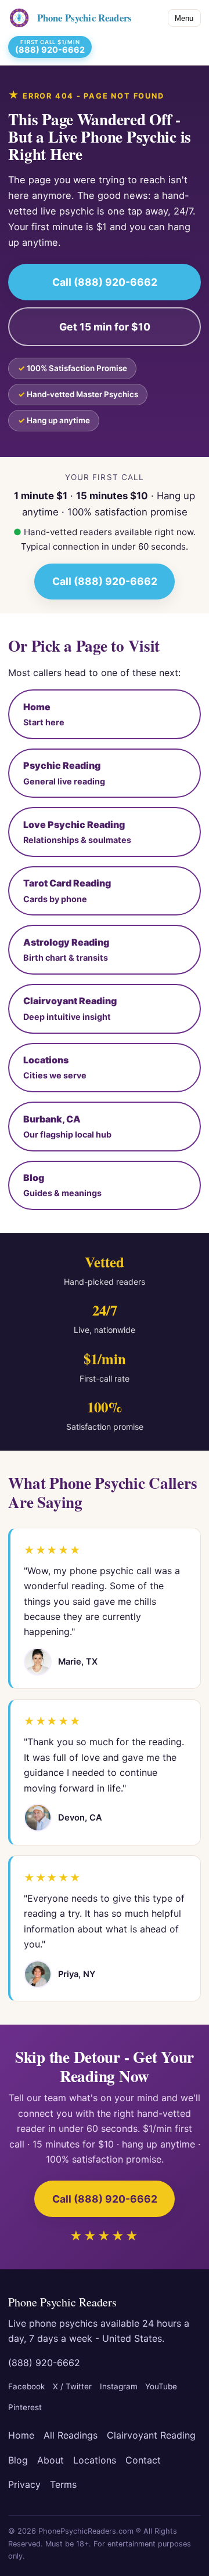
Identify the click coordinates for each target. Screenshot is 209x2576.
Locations (95, 2460)
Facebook (26, 2386)
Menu (184, 18)
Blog (18, 2460)
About (51, 2460)
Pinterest (25, 2407)
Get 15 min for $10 (105, 327)
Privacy (24, 2484)
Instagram (119, 2386)
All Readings (71, 2435)
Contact (143, 2460)
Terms (63, 2484)
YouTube (161, 2386)
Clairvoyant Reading (151, 2435)
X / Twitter (72, 2386)
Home (21, 2435)
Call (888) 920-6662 (105, 282)
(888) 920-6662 (44, 2363)
